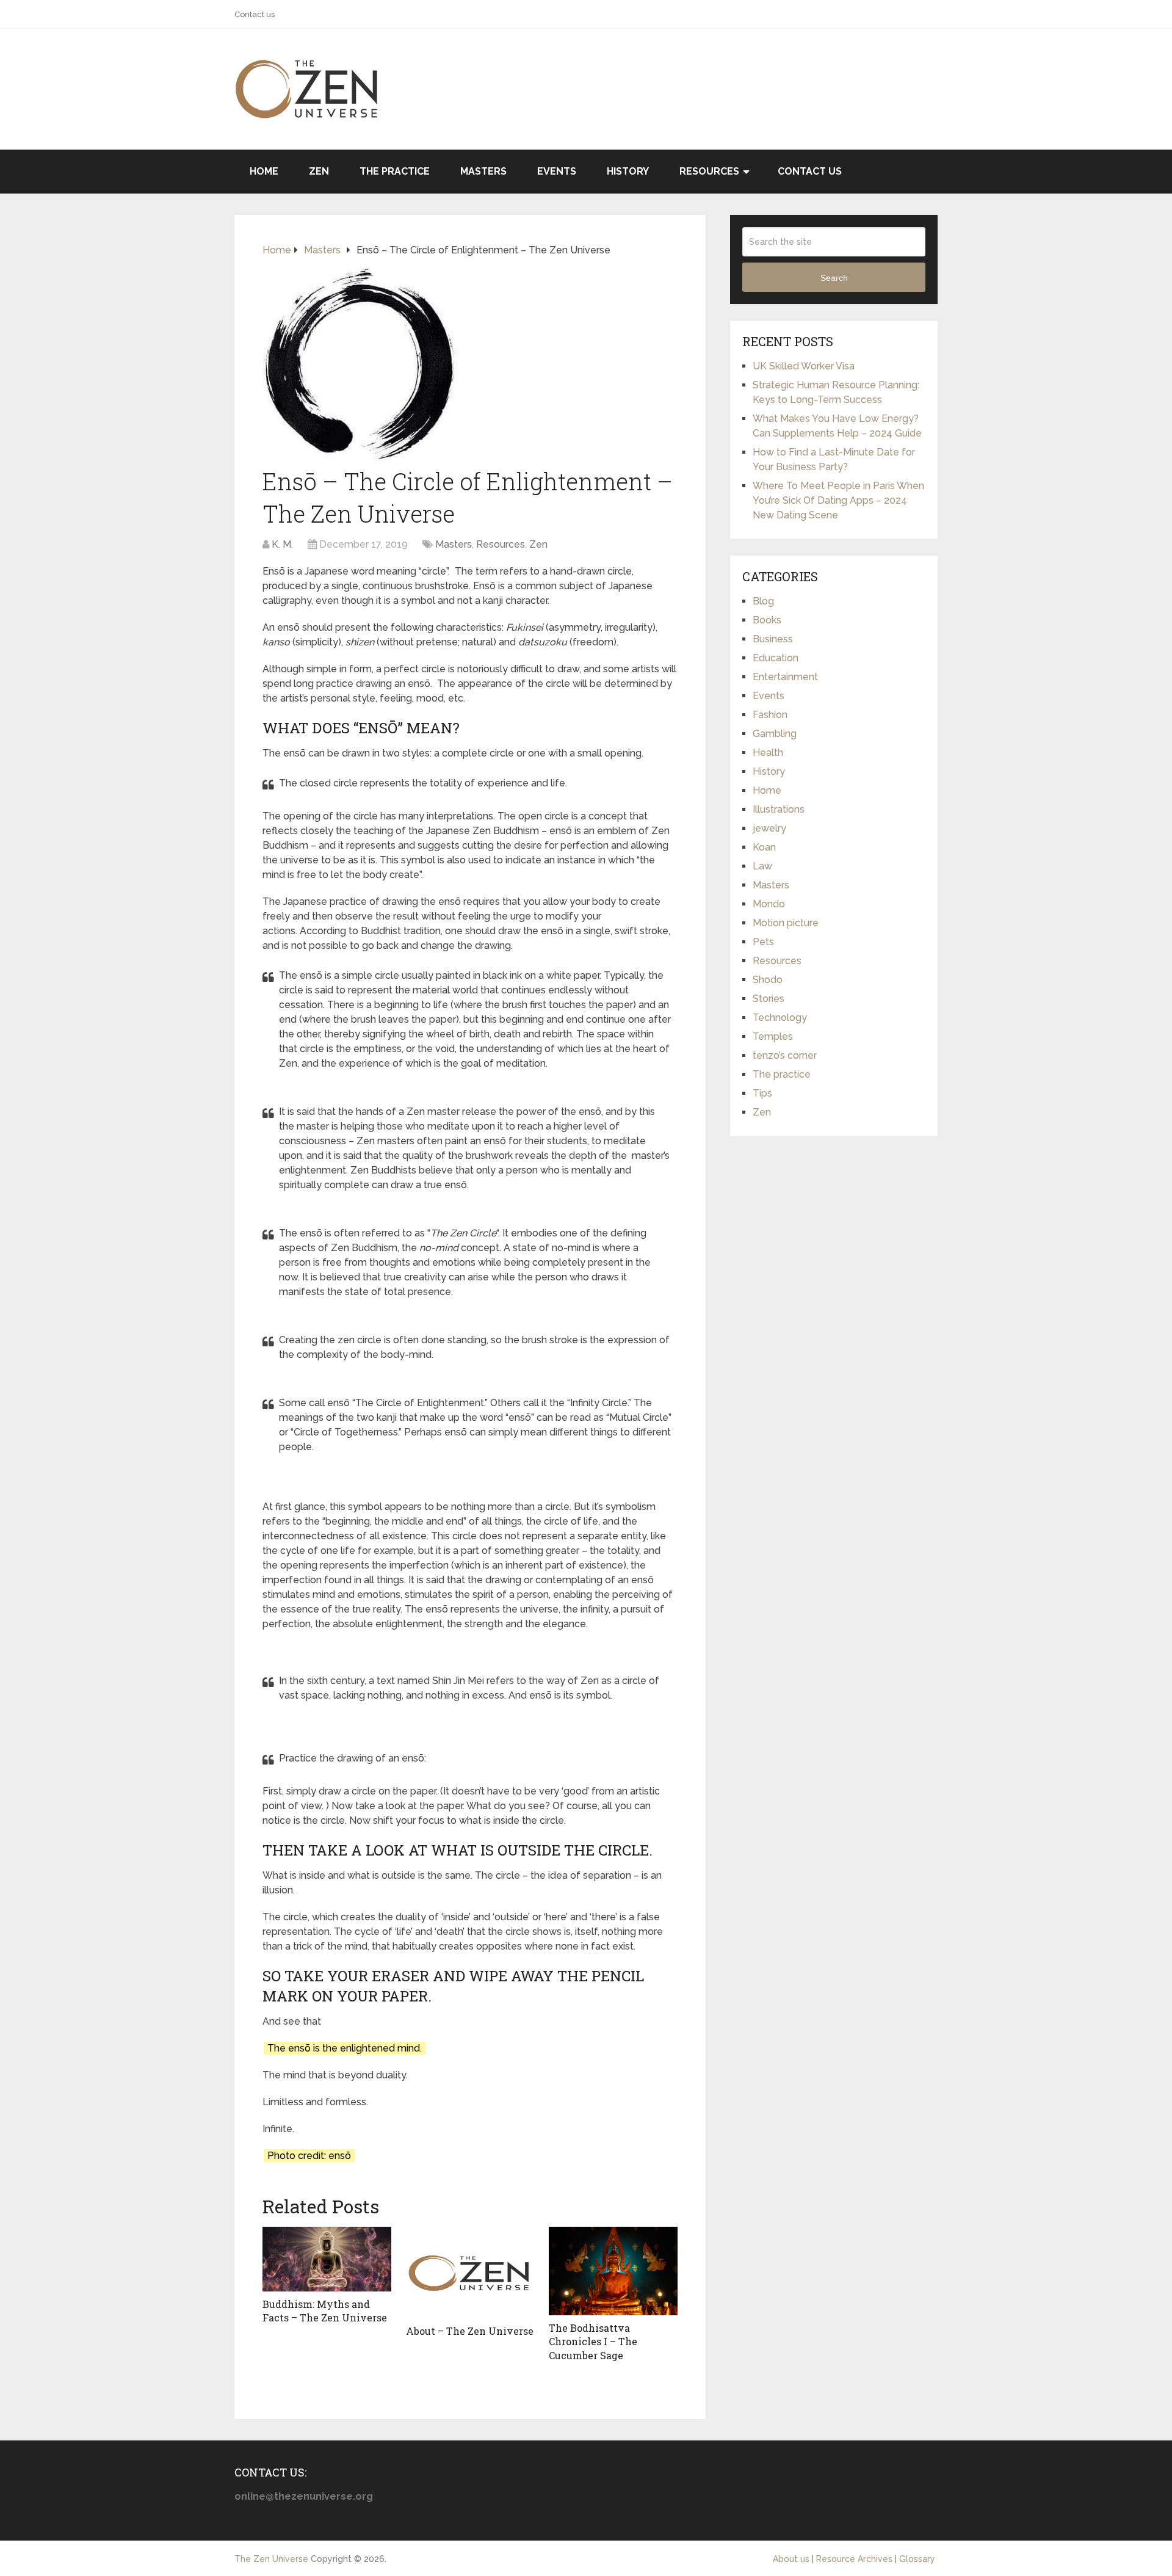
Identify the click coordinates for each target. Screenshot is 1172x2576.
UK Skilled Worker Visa (804, 366)
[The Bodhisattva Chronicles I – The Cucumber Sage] (613, 2271)
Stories (769, 999)
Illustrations (779, 809)
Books (767, 620)
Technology (780, 1018)
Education (776, 658)
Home (264, 171)
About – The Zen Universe (470, 2331)
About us (791, 2559)
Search (834, 278)
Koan (764, 847)
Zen (319, 171)
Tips (762, 1093)
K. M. (282, 544)
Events (557, 171)
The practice (395, 171)
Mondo (769, 904)
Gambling (775, 734)
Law (762, 866)
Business (773, 639)
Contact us (255, 14)
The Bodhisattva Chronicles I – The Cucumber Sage (593, 2342)
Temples (773, 1036)
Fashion (770, 715)
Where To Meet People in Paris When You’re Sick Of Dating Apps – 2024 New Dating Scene (838, 500)
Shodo (768, 980)
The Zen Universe (271, 2559)
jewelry (769, 828)
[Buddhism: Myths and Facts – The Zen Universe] (327, 2259)
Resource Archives (854, 2559)
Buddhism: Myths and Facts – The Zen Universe (325, 2311)
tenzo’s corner (785, 1055)
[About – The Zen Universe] (470, 2273)
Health (768, 753)
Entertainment (785, 677)
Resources (709, 171)
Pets (763, 942)
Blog (763, 601)
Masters (483, 171)
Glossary (917, 2559)
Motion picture (786, 923)
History (628, 171)
